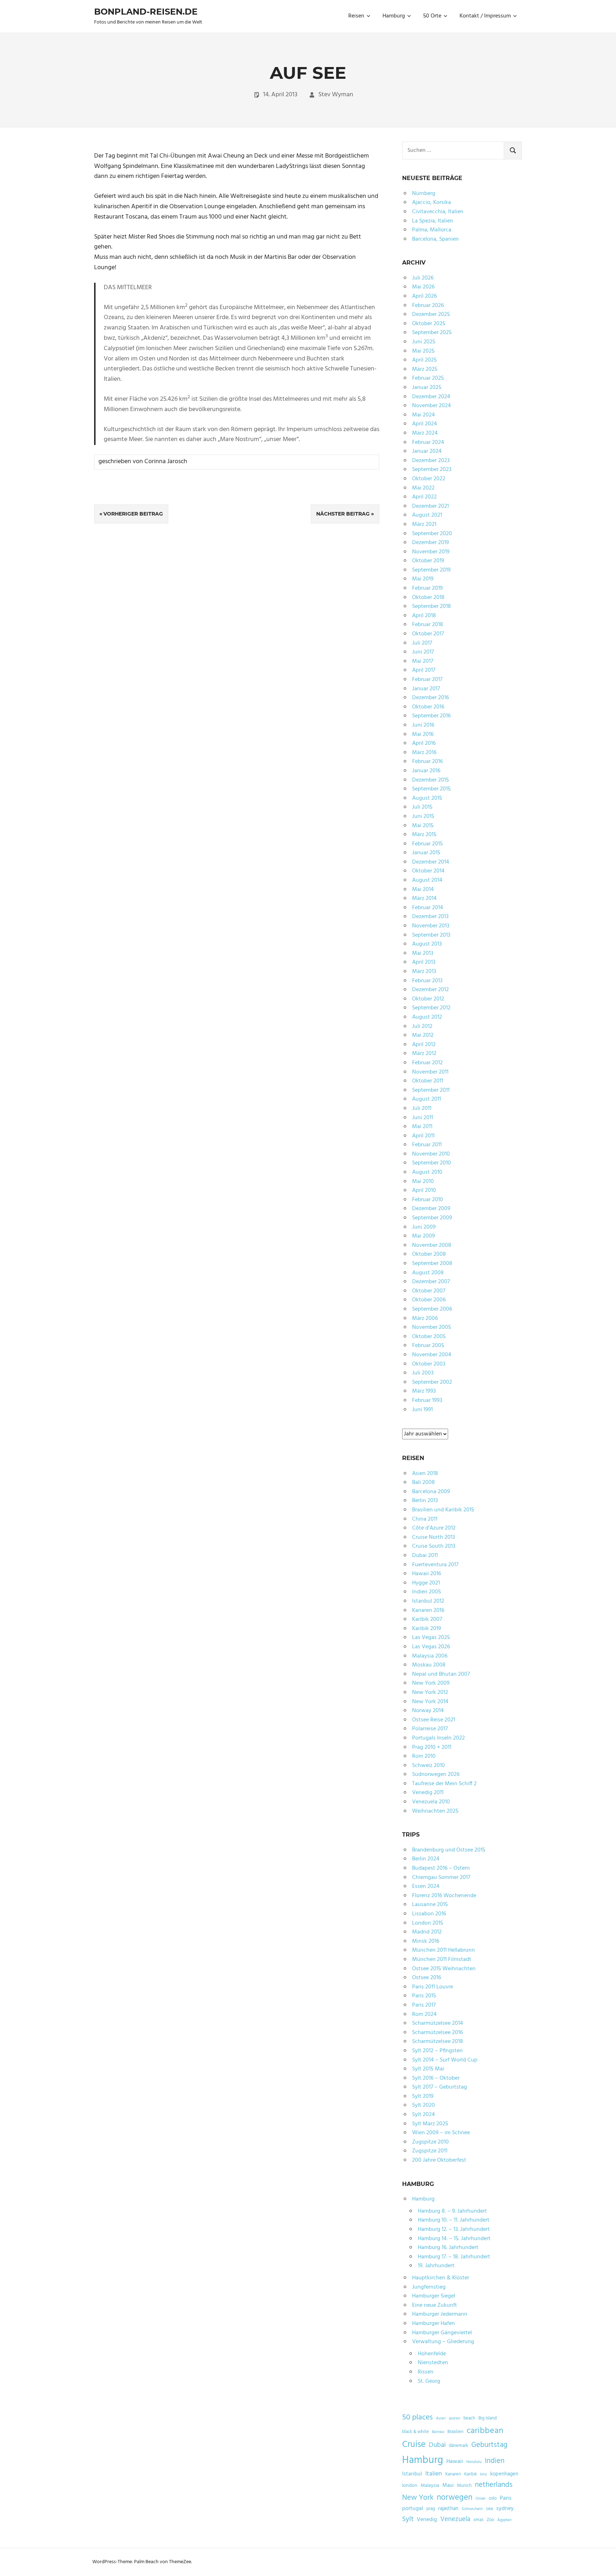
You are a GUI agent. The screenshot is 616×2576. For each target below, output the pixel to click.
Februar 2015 (427, 844)
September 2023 (432, 470)
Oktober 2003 (429, 1364)
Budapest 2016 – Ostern (441, 1868)
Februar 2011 (427, 1145)
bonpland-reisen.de (146, 12)
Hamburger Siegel (434, 2296)
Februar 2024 (428, 442)
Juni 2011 (423, 1118)
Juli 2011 (422, 1108)
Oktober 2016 (428, 707)
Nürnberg (424, 194)
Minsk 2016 (426, 1941)
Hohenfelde (432, 2354)
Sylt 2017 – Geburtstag (440, 2087)
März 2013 (424, 972)
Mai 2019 (423, 579)
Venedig (427, 2520)
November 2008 (432, 1245)
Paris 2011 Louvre (433, 1987)
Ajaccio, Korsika (432, 203)
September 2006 (432, 1309)
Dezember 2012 (430, 990)
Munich (464, 2486)
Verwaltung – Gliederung (443, 2342)
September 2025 (432, 333)
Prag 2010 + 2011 (432, 1747)
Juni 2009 (424, 1227)
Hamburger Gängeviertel (442, 2333)
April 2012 (424, 1045)
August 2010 (427, 1172)
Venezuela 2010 (431, 1802)
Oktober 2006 (429, 1300)
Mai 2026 (423, 287)
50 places (417, 2418)
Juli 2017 (422, 643)
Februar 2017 (427, 680)
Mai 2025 (423, 351)
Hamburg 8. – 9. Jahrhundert (452, 2211)
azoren (455, 2419)
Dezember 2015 (430, 780)
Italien (434, 2474)
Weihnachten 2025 (435, 1811)
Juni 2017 (423, 652)
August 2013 (427, 944)
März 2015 (424, 835)
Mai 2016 (423, 734)
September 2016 (431, 716)
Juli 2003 (423, 1373)
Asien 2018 (425, 1474)
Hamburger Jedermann (440, 2314)
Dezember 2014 (431, 862)
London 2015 (428, 1923)
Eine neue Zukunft (435, 2305)
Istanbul (412, 2474)
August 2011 (427, 1099)
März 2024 (425, 433)
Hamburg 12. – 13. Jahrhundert (454, 2229)
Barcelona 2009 (431, 1492)
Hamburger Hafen (433, 2324)
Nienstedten (433, 2363)
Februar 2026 (428, 306)
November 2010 (431, 1154)
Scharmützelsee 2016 (437, 2033)
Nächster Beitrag (343, 514)
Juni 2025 (424, 342)
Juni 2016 (423, 725)
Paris (506, 2498)
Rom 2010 (424, 1756)
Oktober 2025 (429, 324)
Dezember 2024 (431, 397)
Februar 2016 (427, 762)
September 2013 (431, 935)
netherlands (494, 2485)
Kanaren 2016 (428, 1610)
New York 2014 (430, 1702)
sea (489, 2509)
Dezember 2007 (431, 1282)
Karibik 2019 (427, 1629)
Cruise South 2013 (434, 1546)
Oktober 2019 (428, 561)
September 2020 (432, 534)
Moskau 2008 (429, 1665)
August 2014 (427, 880)
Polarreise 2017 (430, 1729)
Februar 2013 (427, 981)
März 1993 (424, 1391)
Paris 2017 (424, 2005)
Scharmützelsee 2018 (438, 2042)
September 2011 (431, 1090)
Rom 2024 (424, 2014)
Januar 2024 (427, 451)
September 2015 (431, 789)
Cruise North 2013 (433, 1537)
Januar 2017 (426, 689)
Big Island (487, 2418)
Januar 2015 (426, 853)
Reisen (356, 16)
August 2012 (427, 1017)
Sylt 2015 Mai (428, 2069)
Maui (448, 2485)
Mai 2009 (423, 1236)
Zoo (490, 2520)
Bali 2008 (423, 1482)
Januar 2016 (426, 771)
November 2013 (431, 926)
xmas (478, 2520)
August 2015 (427, 798)
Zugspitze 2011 (430, 2151)
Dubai (437, 2445)
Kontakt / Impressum (485, 16)
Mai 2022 (423, 488)
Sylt (408, 2519)
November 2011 (430, 1072)
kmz (484, 2475)
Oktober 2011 (428, 1081)
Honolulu (474, 2462)
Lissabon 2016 (429, 1914)
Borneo (438, 2432)
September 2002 (432, 1382)
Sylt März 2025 (430, 2124)
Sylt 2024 (423, 2115)
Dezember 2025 (431, 314)
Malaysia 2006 (430, 1656)
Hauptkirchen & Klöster (441, 2278)
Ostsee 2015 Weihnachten (444, 1969)
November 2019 (431, 552)
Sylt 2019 (423, 2096)
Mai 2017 (423, 661)
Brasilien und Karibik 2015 (443, 1510)
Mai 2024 (423, 415)
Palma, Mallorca (432, 230)
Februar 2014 (428, 908)
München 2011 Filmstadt (442, 1960)
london (410, 2486)
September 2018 (432, 606)
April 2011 (423, 1136)
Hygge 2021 (426, 1583)
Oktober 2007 (429, 1291)
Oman (481, 2499)
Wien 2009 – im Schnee (441, 2133)
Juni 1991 (422, 1410)
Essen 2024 (426, 1886)
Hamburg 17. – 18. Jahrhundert (454, 2257)
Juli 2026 (423, 278)
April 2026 (424, 296)
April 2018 (424, 616)
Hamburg (394, 16)
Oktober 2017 (428, 634)
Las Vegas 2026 (431, 1647)
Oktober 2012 (428, 999)
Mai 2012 (423, 1035)
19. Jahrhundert (436, 2266)
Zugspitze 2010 (430, 2142)
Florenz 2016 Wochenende (444, 1896)
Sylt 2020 (423, 2105)
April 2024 (425, 424)
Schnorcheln (472, 2509)
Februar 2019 (427, 588)
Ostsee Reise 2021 (434, 1720)
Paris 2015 (424, 1996)
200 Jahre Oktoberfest (439, 2160)
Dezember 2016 (430, 698)
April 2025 (424, 360)
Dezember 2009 (431, 1209)
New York (418, 2498)
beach (469, 2418)
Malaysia (430, 2486)
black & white (415, 2432)
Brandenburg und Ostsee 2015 (449, 1850)
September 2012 (431, 1008)
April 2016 (424, 743)
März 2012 (424, 1054)
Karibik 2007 (427, 1619)
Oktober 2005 (429, 1337)
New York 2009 (431, 1683)
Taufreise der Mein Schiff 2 (444, 1784)
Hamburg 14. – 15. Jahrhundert (454, 2239)
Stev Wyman (336, 95)
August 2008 (428, 1273)
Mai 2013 (423, 953)
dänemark (458, 2446)
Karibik (471, 2474)
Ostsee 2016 (427, 1978)
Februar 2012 (427, 1063)
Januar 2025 (427, 388)
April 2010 (424, 1190)
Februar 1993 (427, 1400)
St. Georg (429, 2381)
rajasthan (448, 2509)
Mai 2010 (423, 1182)
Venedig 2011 (428, 1793)
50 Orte (432, 16)
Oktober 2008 (429, 1254)
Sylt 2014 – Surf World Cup (445, 2060)
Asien (441, 2419)
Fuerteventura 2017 (435, 1565)
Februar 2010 (428, 1200)
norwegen (455, 2498)
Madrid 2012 (427, 1932)
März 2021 (424, 524)
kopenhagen (504, 2474)
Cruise (414, 2445)
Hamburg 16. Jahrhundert (448, 2248)
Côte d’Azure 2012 (434, 1528)
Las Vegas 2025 (431, 1638)
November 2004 (432, 1355)
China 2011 (425, 1519)
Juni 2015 (423, 816)
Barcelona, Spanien (435, 239)
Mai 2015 (423, 826)
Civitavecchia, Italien (438, 212)
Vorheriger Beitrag (133, 514)
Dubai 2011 (425, 1556)
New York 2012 (430, 1692)
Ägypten (504, 2520)
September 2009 (432, 1218)
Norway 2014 (428, 1711)
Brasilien (455, 2432)
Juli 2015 (422, 807)
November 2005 (432, 1327)
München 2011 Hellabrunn (443, 1950)
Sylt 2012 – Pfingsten (437, 2051)
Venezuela (455, 2519)
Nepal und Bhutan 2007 (441, 1674)
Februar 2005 (428, 1346)
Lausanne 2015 (430, 1905)
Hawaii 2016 (427, 1574)
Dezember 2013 (430, 917)
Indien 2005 (427, 1592)
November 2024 (432, 406)
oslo (493, 2499)
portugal (413, 2509)
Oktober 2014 (428, 871)
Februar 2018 (428, 625)
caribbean (485, 2431)
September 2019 (431, 570)
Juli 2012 (422, 1026)
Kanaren (453, 2474)
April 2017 (424, 670)
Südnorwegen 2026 (436, 1774)
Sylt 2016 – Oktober (436, 2078)
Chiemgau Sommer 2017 (441, 1878)
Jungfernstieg (429, 2287)
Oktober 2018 (428, 598)
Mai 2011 (422, 1127)
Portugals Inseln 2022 (438, 1738)
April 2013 (424, 962)
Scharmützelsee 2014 (438, 2023)
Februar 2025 (428, 378)
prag (431, 2509)
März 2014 (424, 898)
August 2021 (427, 515)
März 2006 (425, 1318)
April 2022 (424, 497)
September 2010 (432, 1163)
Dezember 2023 (431, 461)
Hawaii (455, 2462)
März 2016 (424, 753)
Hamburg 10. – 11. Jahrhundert (454, 2220)
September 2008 (432, 1264)
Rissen (426, 2372)
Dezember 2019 (430, 543)
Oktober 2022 (429, 479)
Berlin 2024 (426, 1859)
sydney (505, 2509)
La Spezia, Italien (433, 221)
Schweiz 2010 (428, 1766)
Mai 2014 (423, 890)
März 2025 (425, 369)
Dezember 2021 (430, 506)
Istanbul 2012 (428, 1601)
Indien (495, 2461)
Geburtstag (489, 2445)
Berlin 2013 (425, 1501)
